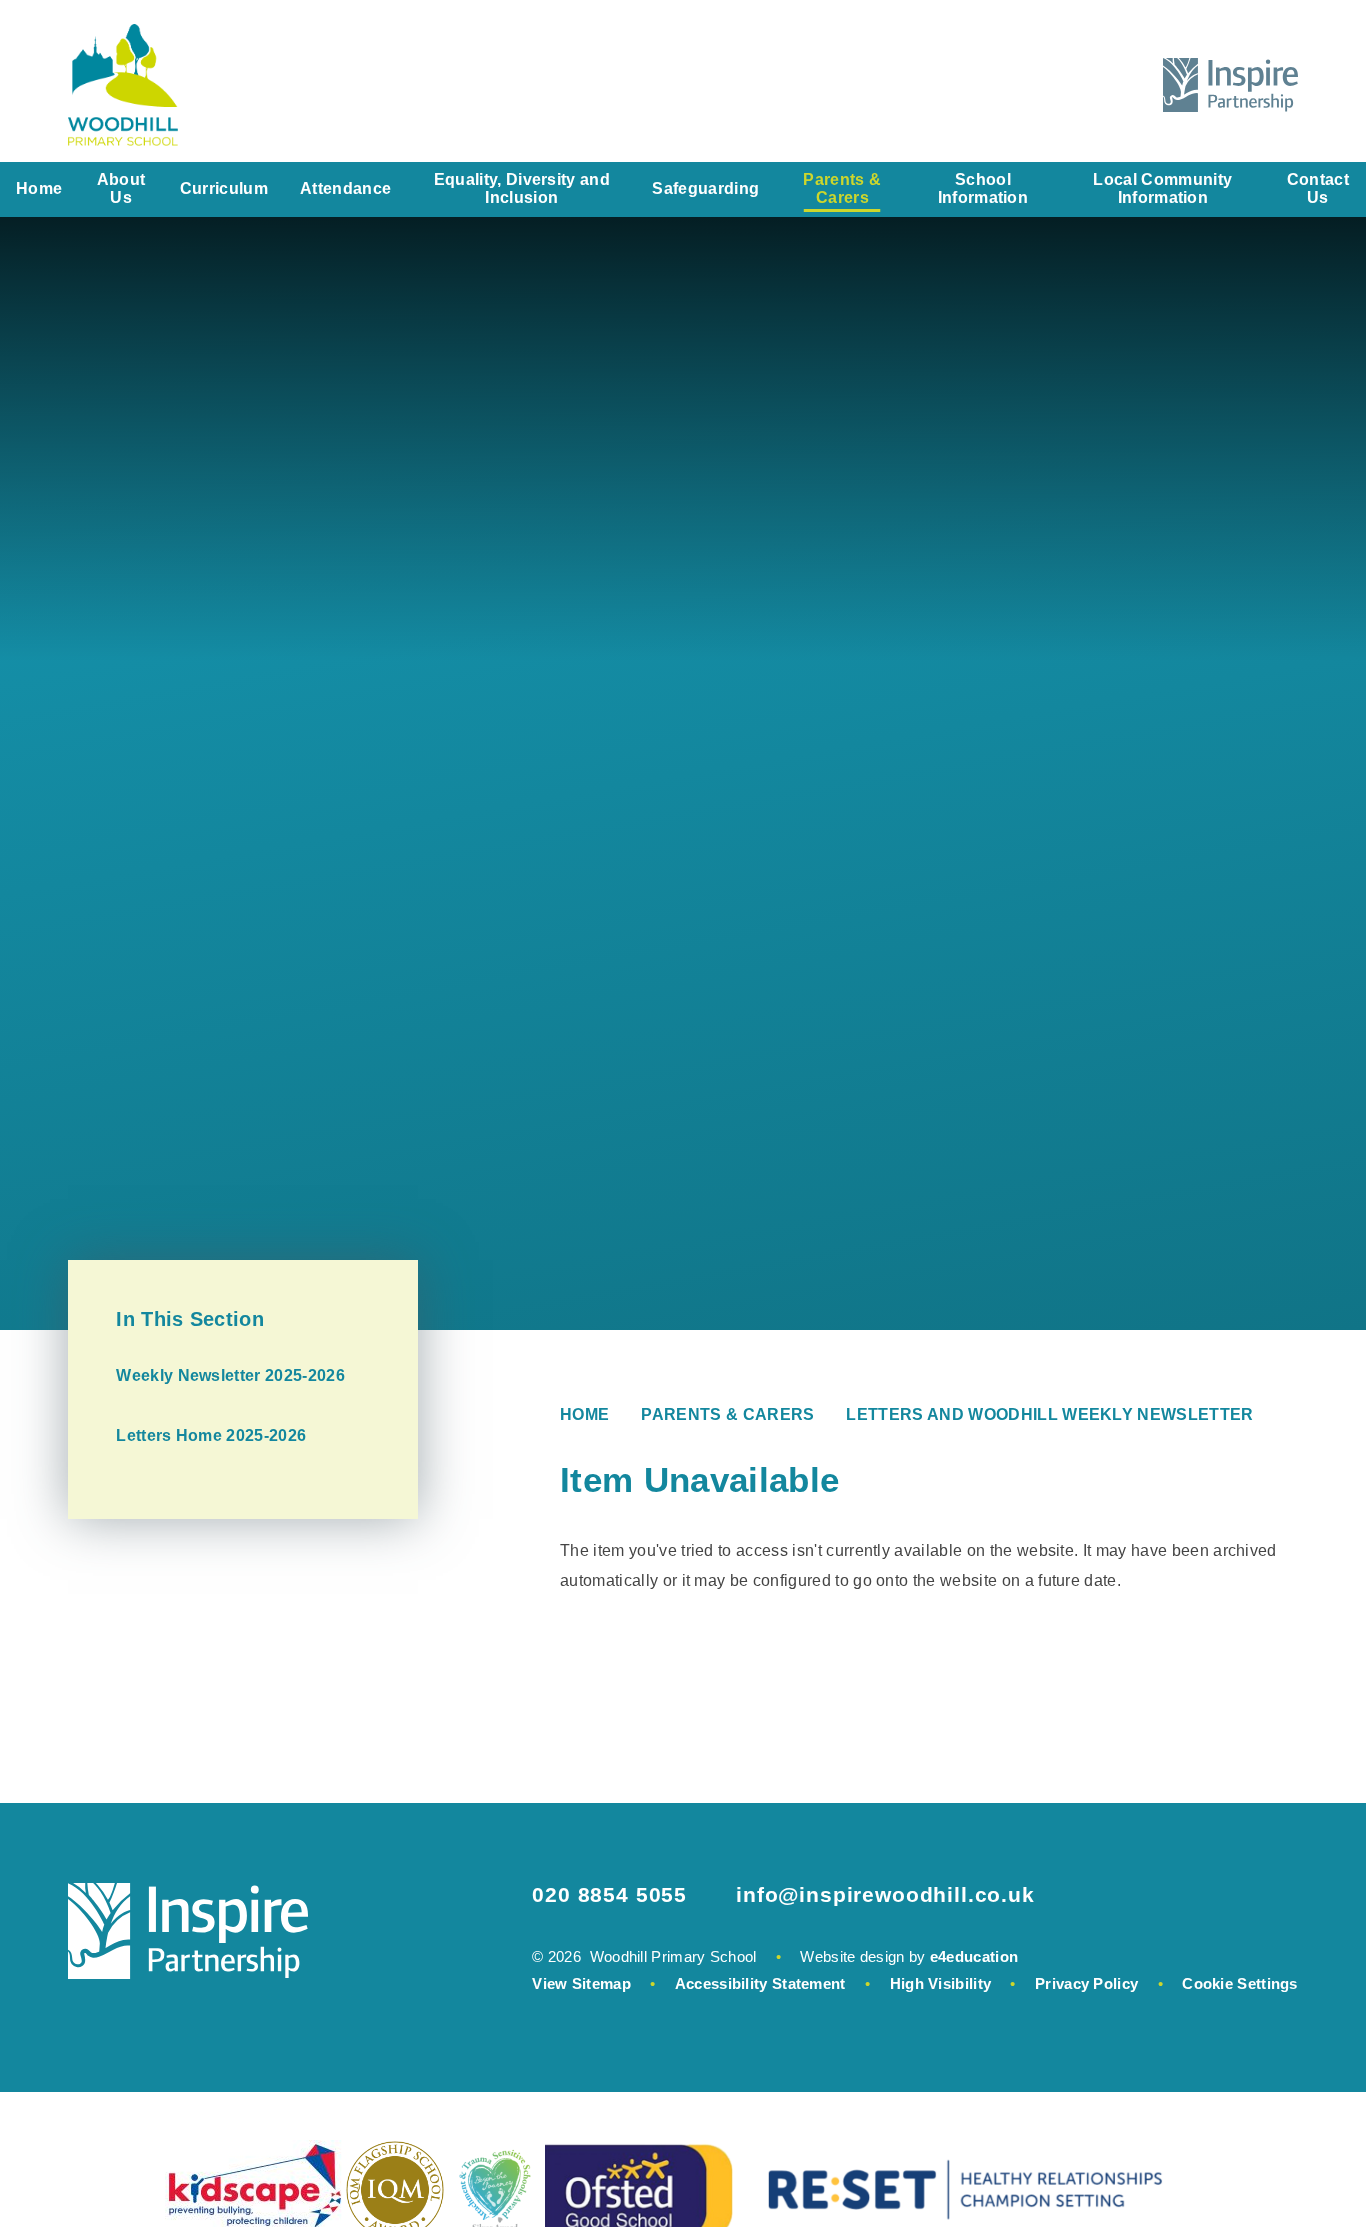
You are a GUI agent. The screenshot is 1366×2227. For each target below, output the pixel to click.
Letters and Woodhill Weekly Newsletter (1049, 1414)
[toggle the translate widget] (1070, 85)
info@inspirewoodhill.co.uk (885, 1894)
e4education (974, 1956)
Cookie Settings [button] (1240, 1983)
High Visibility (941, 1983)
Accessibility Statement (760, 1983)
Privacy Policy (1086, 1983)
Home (584, 1414)
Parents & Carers (727, 1414)
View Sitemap (581, 1983)
